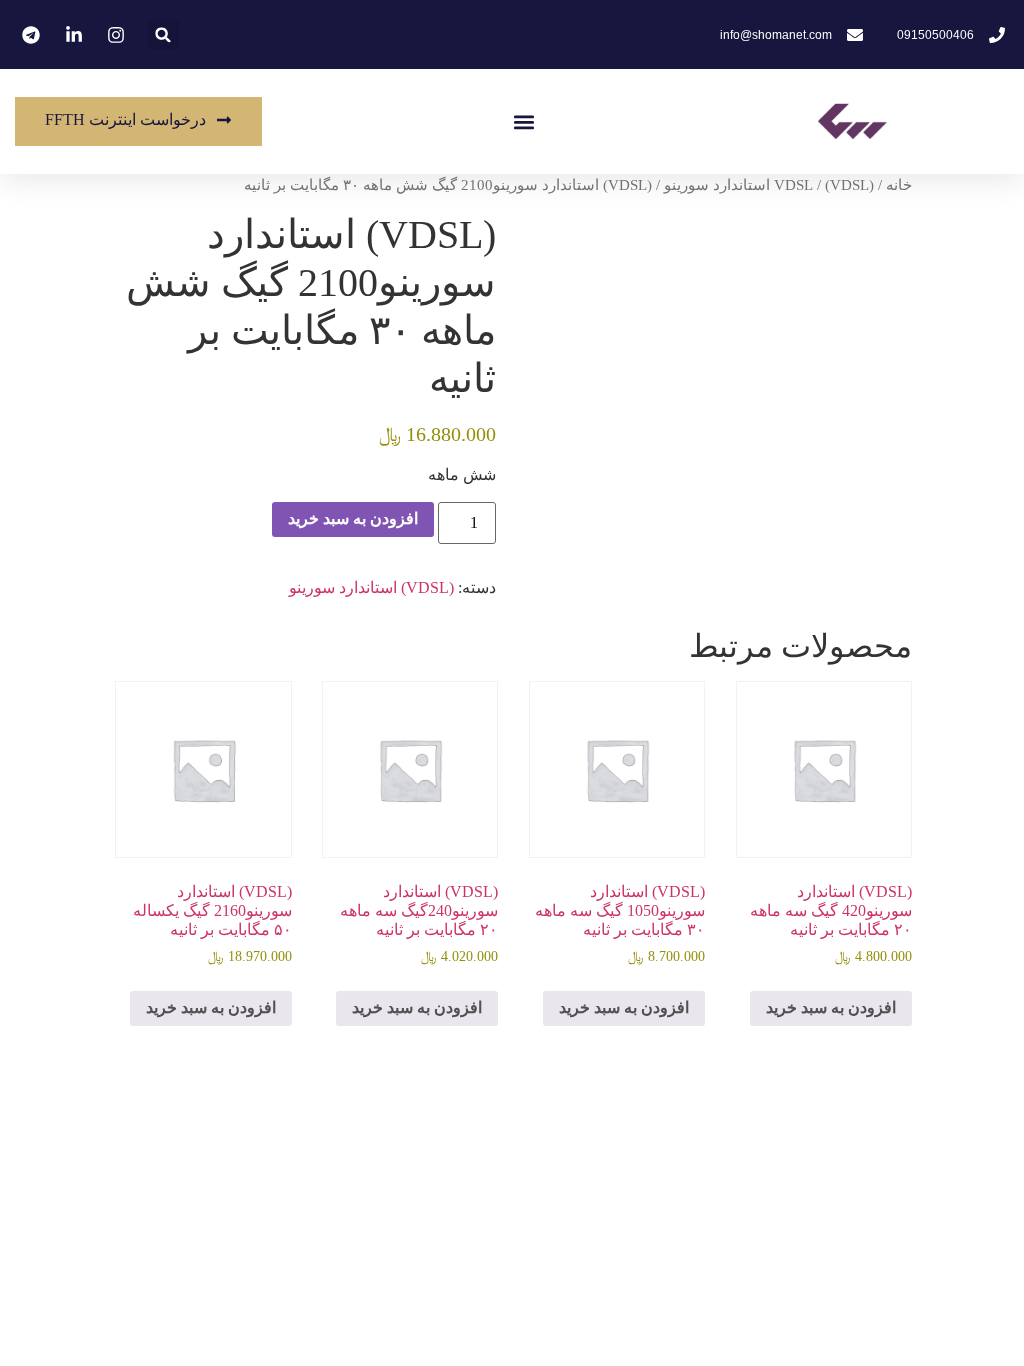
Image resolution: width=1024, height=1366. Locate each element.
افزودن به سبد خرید (353, 518)
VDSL (793, 185)
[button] (524, 121)
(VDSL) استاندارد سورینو (769, 185)
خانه (899, 185)
